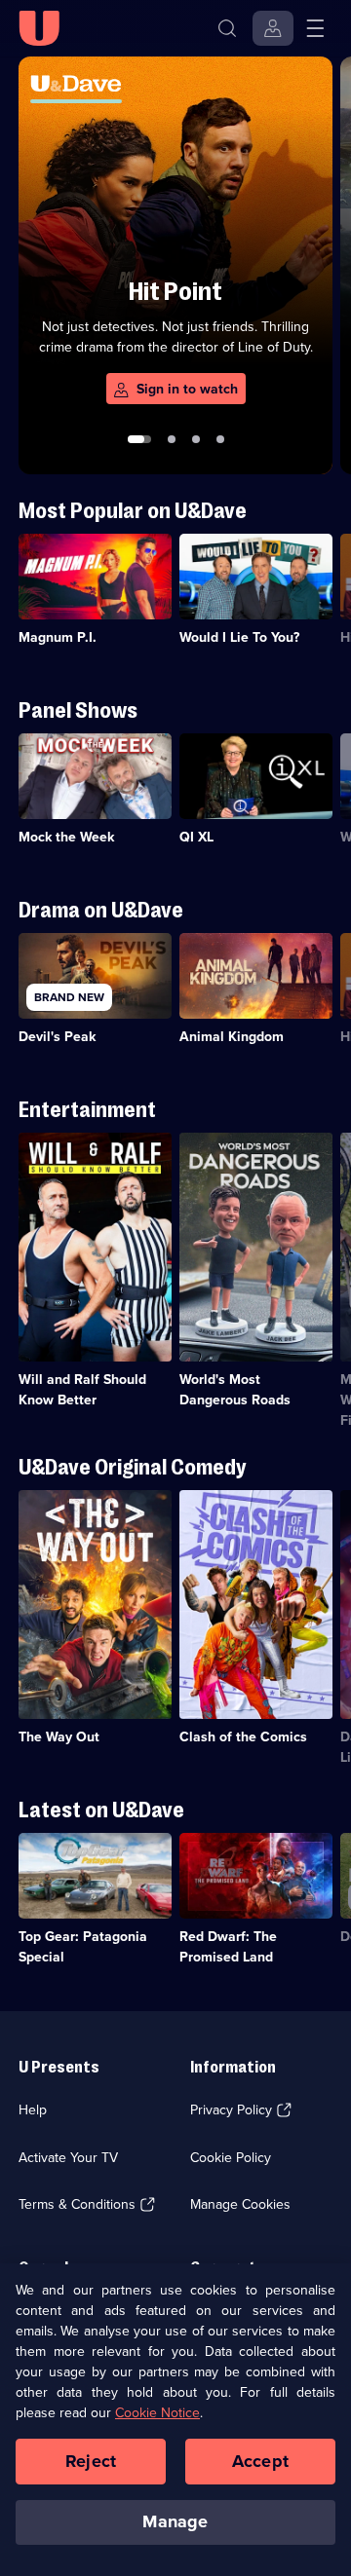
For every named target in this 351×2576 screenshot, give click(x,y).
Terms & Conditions (77, 2204)
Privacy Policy (231, 2110)
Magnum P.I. (58, 637)
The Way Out (59, 1737)
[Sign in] (273, 28)
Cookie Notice (157, 2413)
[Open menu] (315, 28)
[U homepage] (39, 28)
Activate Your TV (68, 2158)
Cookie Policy (231, 2158)
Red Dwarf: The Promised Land (228, 1947)
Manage (175, 2521)
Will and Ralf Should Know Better (82, 1390)
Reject (91, 2461)
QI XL (196, 837)
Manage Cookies (240, 2204)
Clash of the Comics (243, 1737)
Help (33, 2110)
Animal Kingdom (232, 1037)
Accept (260, 2461)
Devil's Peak (57, 1037)
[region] (175, 2420)
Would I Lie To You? (239, 637)
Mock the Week (66, 837)
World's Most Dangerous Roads (235, 1390)
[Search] (227, 28)
